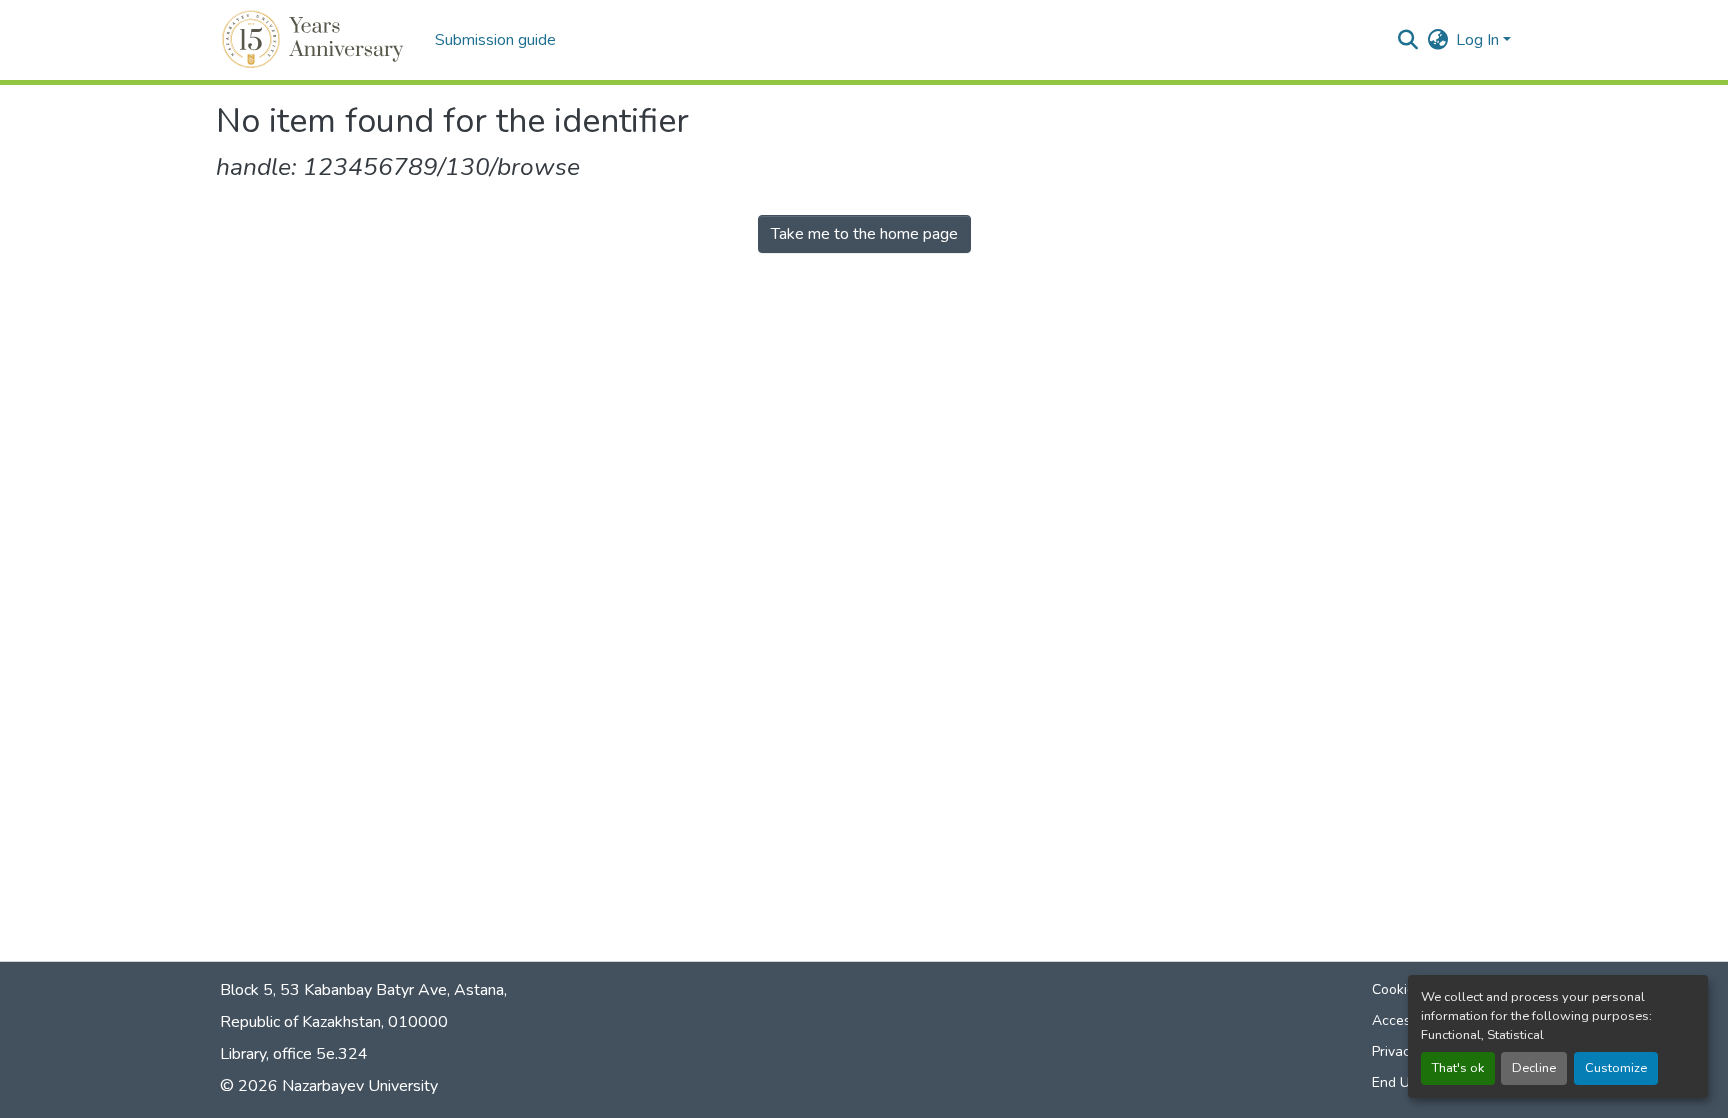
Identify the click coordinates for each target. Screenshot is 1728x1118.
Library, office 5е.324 (294, 1054)
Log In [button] (1479, 40)
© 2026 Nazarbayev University (329, 1086)
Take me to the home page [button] (864, 234)
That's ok (1458, 1068)
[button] (315, 40)
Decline (1534, 1068)
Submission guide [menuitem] (495, 40)
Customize (1616, 1068)
